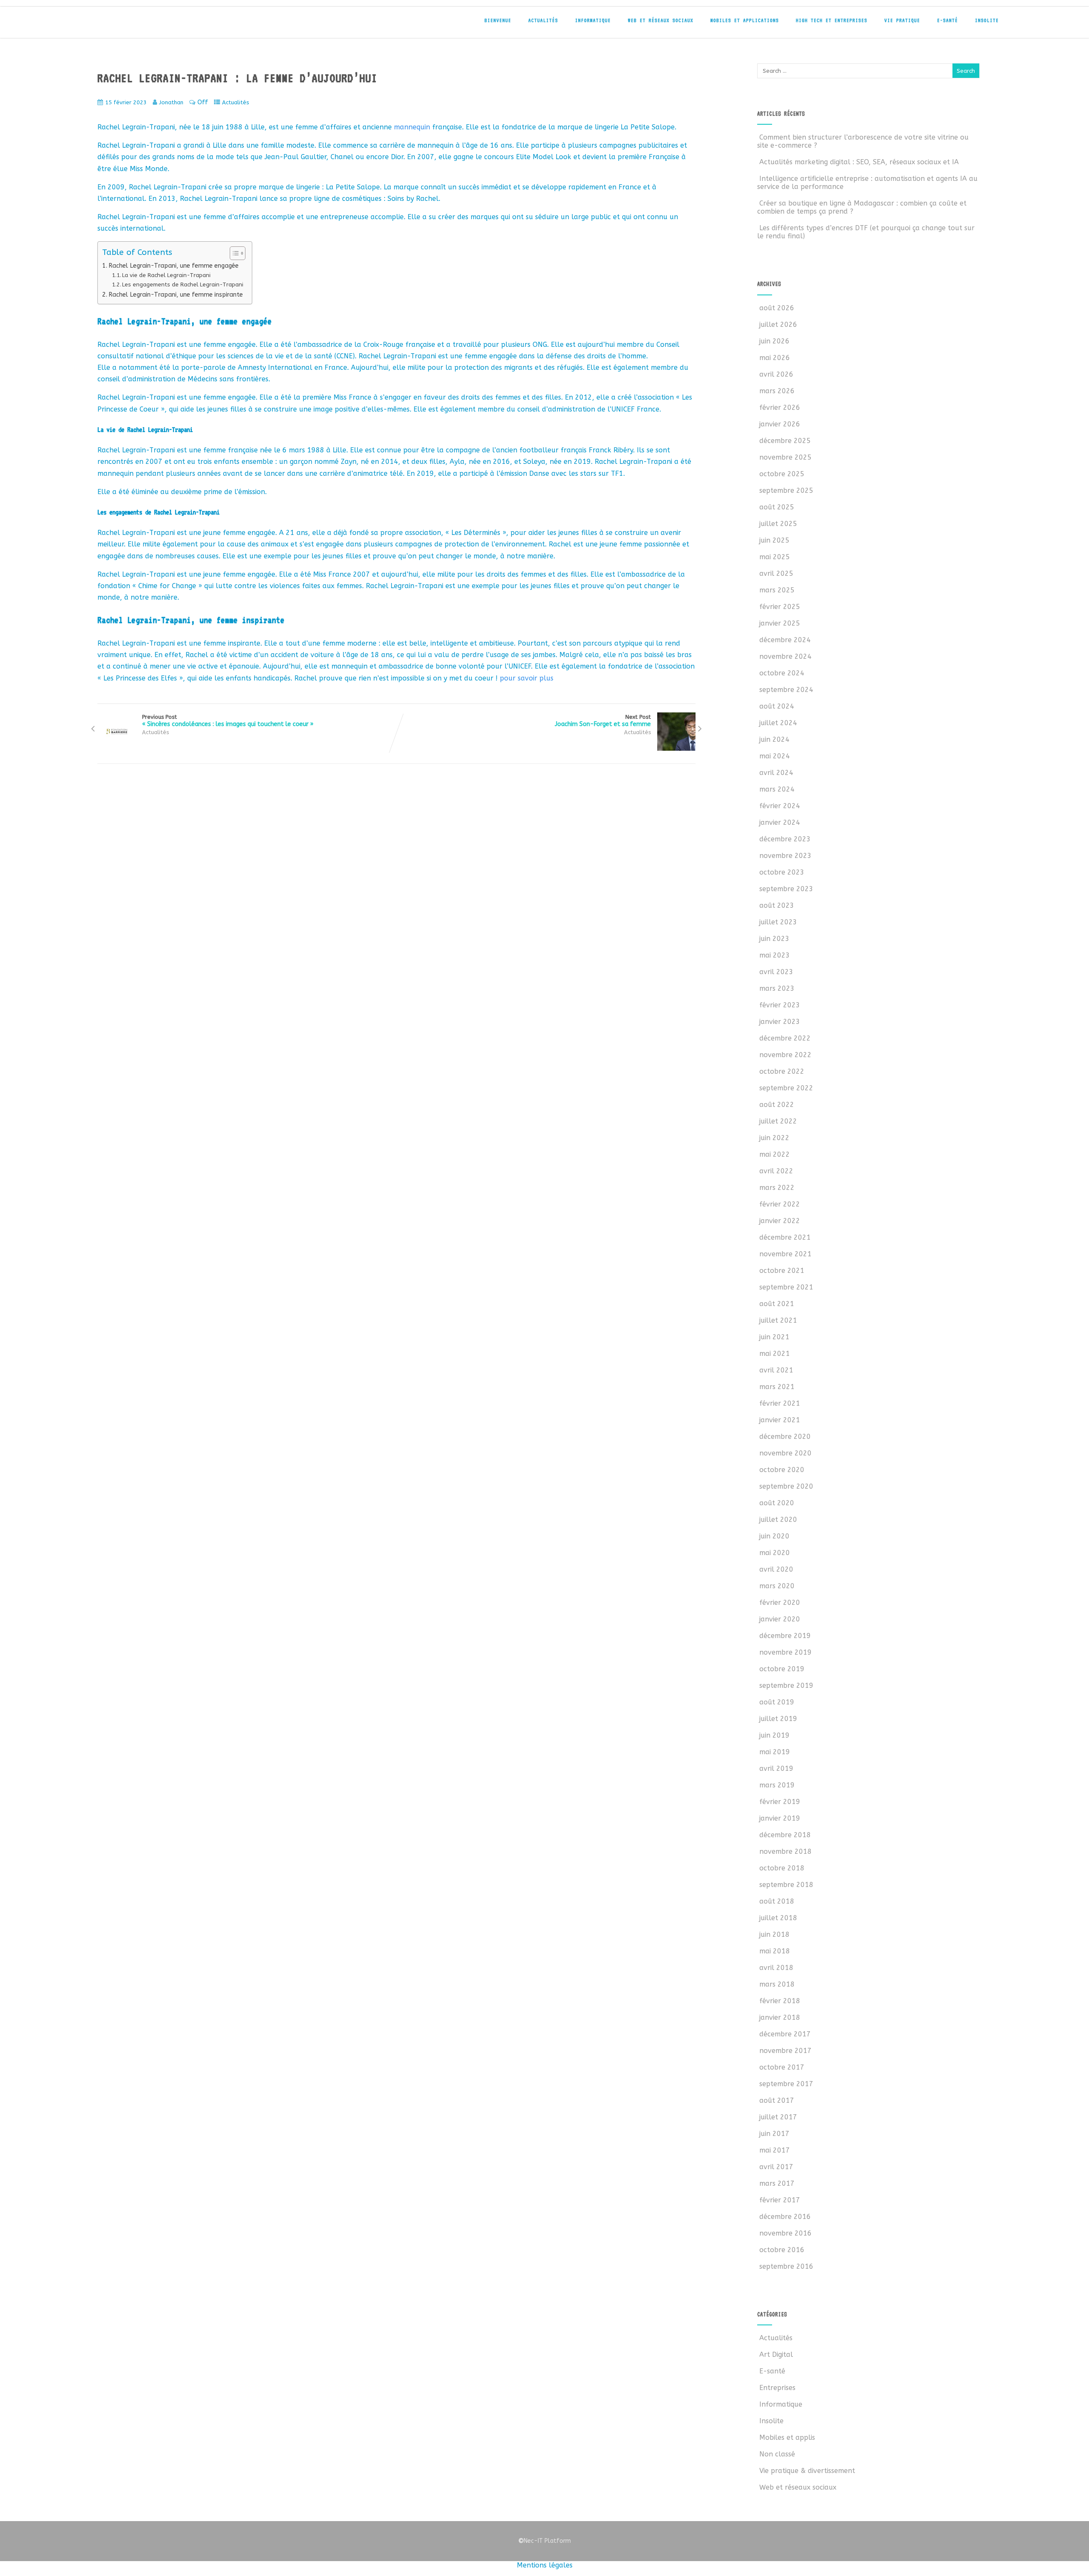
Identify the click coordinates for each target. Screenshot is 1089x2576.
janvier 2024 (780, 822)
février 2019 (780, 1802)
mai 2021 (775, 1354)
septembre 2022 (786, 1088)
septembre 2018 (786, 1885)
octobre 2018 (782, 1868)
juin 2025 (774, 540)
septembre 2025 (786, 490)
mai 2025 (775, 557)
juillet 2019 (778, 1719)
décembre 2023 (785, 839)
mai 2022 (775, 1154)
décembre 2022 (785, 1038)
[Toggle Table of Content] (233, 253)
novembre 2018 (785, 1851)
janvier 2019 (780, 1818)
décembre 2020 (785, 1437)
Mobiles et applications (745, 20)
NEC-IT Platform (153, 25)
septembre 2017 (786, 2084)
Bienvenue (498, 20)
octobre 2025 (782, 474)
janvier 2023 (780, 1022)
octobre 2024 (782, 673)
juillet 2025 (778, 524)
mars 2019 (777, 1785)
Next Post (603, 721)
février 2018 (780, 2001)
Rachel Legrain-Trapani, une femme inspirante (176, 295)
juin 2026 (774, 341)
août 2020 (777, 1503)
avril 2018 (776, 1968)
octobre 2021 (782, 1271)
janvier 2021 (780, 1420)
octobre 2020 (782, 1470)
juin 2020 (774, 1536)
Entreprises (777, 2388)
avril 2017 (776, 2167)
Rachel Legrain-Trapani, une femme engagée (174, 266)
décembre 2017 (785, 2034)
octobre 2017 (782, 2067)
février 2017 (780, 2200)
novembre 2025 (785, 457)
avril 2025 (776, 573)
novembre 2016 (785, 2233)
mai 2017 (775, 2150)
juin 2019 (774, 1735)
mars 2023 (777, 988)
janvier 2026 (780, 424)
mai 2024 (775, 756)
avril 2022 (776, 1171)
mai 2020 (775, 1553)
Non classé (777, 2454)
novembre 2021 (785, 1254)
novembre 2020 (785, 1453)
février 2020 (780, 1602)
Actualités (543, 20)
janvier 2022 (780, 1221)
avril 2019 (776, 1768)
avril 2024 (776, 773)
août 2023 (777, 905)
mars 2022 (777, 1188)
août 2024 (777, 706)
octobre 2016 (782, 2250)
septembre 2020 (786, 1486)
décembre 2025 (785, 441)
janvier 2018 (780, 2017)
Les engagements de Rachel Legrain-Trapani (183, 284)
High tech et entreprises (832, 20)
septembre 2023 (786, 889)
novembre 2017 (785, 2051)
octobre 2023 (782, 872)
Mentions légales (545, 2565)
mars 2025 (777, 590)
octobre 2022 (782, 1071)
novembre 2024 (785, 656)
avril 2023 (776, 972)
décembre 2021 (785, 1237)
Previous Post (228, 721)
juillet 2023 (778, 922)
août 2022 (777, 1105)
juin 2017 (774, 2134)
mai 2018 (775, 1951)
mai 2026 (775, 358)
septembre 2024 (786, 690)
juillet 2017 (778, 2117)
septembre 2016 (786, 2266)
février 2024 (780, 806)
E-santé (948, 20)
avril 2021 (776, 1370)
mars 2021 (777, 1387)
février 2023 (780, 1005)
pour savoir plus (527, 678)
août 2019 (777, 1702)
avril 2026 (776, 374)
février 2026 (780, 407)
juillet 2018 (778, 1918)
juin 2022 (774, 1138)
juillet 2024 (778, 723)
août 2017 (777, 2100)
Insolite (987, 20)
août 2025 (777, 507)
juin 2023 (774, 939)
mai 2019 (775, 1752)
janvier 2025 (780, 623)
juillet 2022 (778, 1121)
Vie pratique (902, 20)
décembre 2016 (785, 2217)
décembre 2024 (785, 640)
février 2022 (780, 1204)
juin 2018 (774, 1934)
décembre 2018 (785, 1835)
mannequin (412, 127)
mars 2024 (777, 789)
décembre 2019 (785, 1636)
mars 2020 (777, 1586)
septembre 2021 (786, 1287)
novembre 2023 (785, 856)
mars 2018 (777, 1984)
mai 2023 (775, 955)
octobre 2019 (782, 1669)
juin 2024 (774, 739)
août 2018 (777, 1901)
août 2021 (777, 1304)
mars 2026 (777, 391)
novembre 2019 (785, 1652)
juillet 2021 (778, 1320)
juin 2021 (774, 1337)
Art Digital (776, 2354)
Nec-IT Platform (544, 2541)
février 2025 (780, 607)
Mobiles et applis (787, 2437)
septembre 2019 (786, 1685)
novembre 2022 (785, 1055)
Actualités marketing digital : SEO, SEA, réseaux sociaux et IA (859, 162)
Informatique (593, 20)
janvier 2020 (780, 1619)
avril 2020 (776, 1569)
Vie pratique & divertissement (807, 2471)
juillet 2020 (778, 1520)
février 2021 (780, 1403)
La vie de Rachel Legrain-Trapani (166, 275)
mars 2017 (777, 2183)
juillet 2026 (778, 325)
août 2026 (777, 308)
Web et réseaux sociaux (661, 20)
